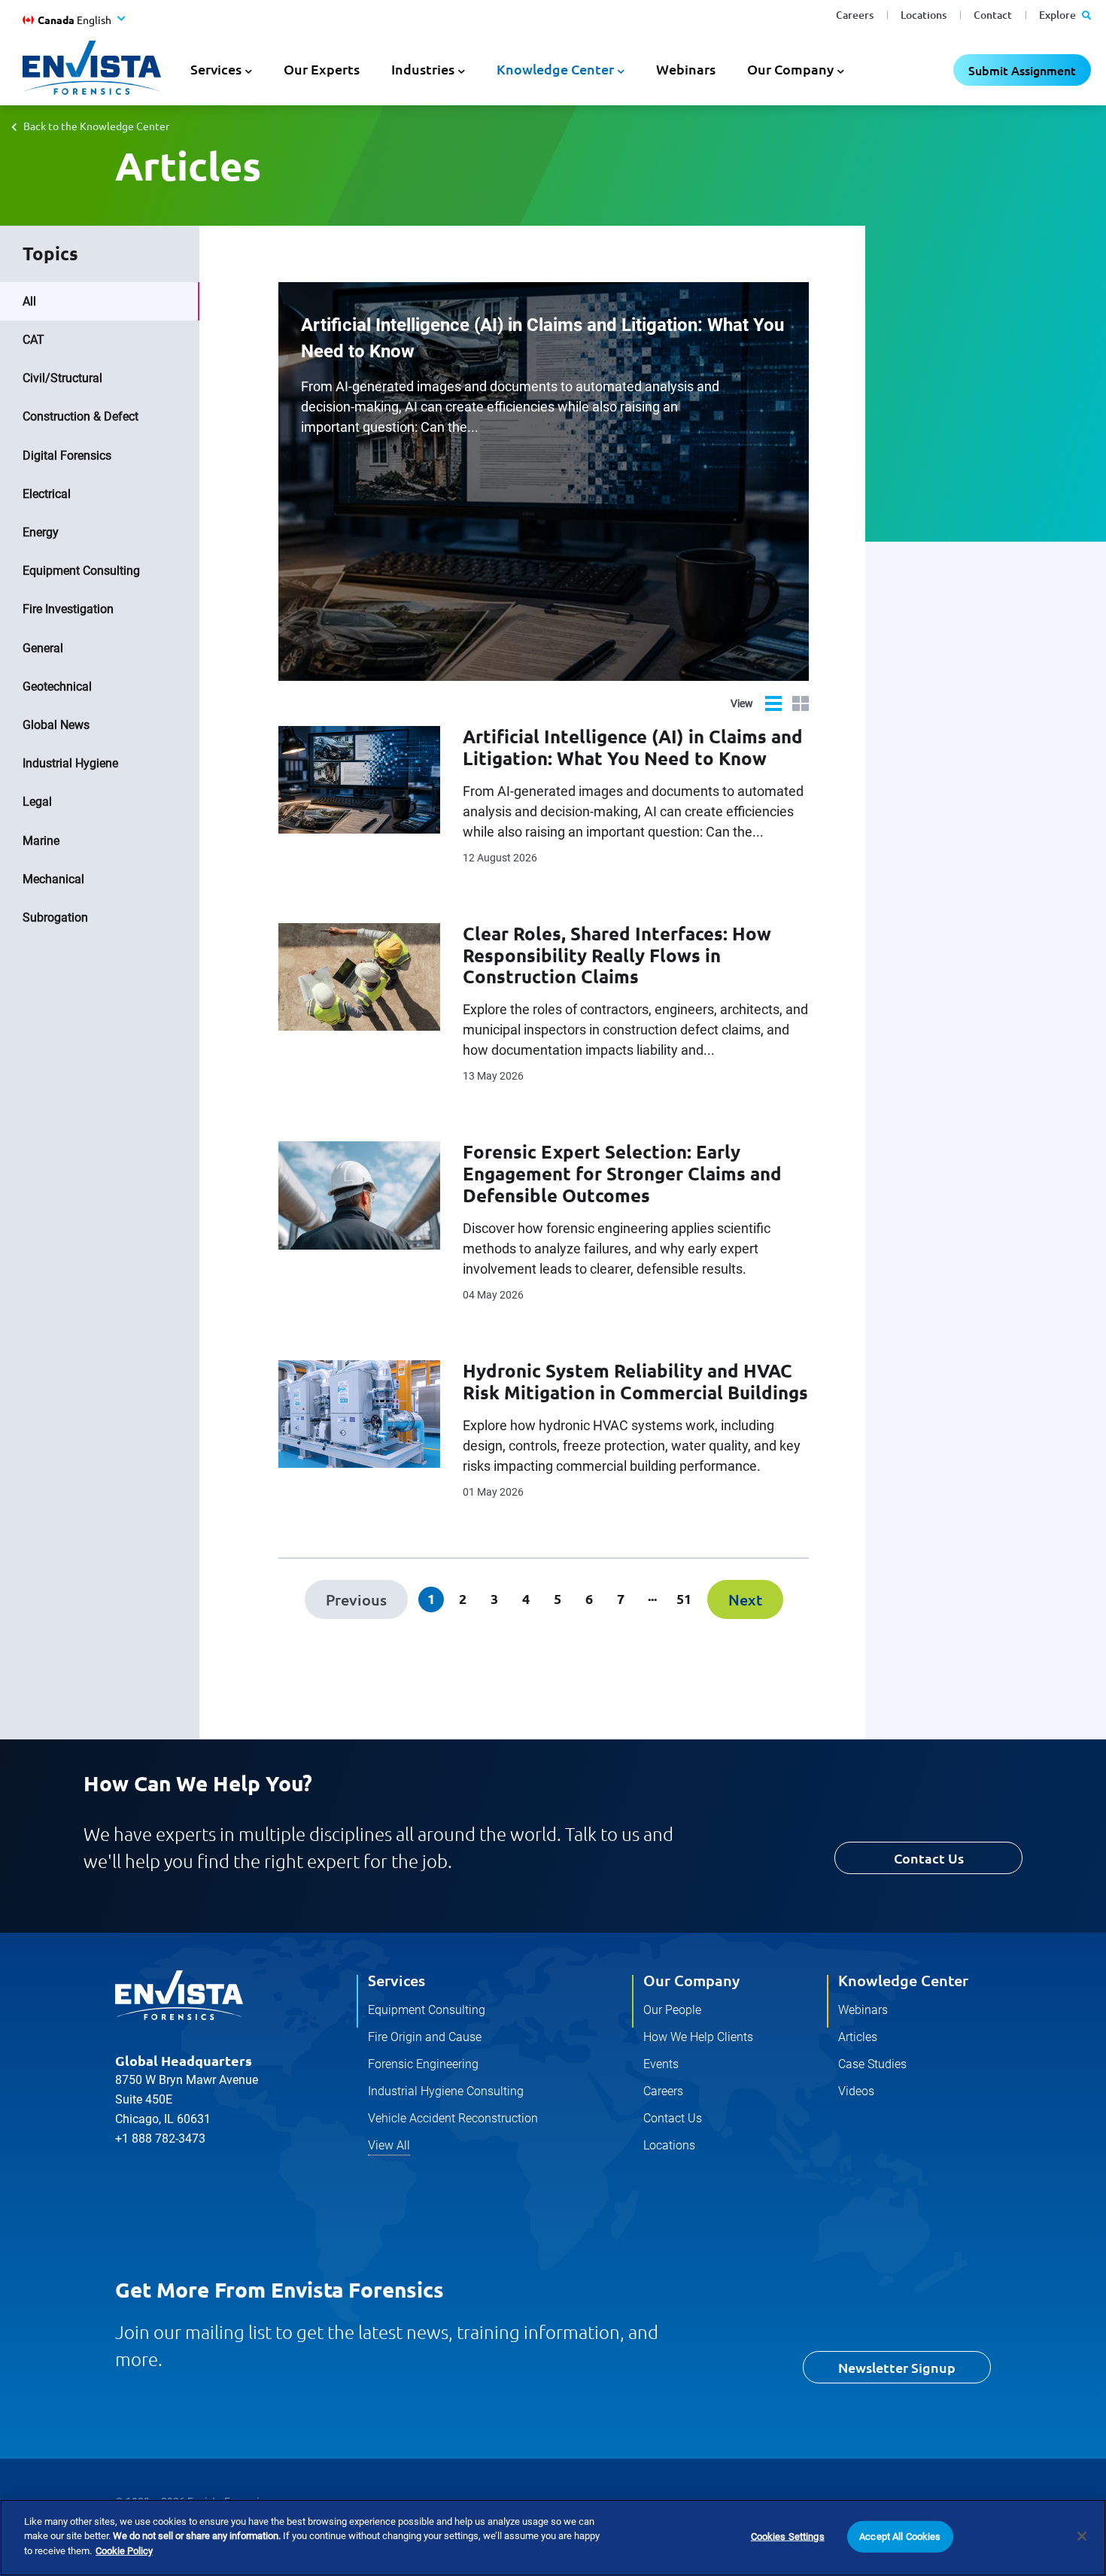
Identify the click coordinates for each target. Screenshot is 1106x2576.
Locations (924, 15)
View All (389, 2145)
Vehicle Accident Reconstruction (453, 2118)
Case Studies (872, 2064)
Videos (856, 2091)
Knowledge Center (903, 1980)
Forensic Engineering (423, 2064)
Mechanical (53, 879)
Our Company (691, 1980)
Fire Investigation (68, 609)
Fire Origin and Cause (425, 2037)
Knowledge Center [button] (555, 69)
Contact (993, 15)
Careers (855, 15)
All (29, 301)
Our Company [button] (790, 69)
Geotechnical (57, 687)
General (43, 648)
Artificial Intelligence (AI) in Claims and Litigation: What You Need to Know (542, 338)
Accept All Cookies (900, 2537)
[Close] (1082, 2536)
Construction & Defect (81, 416)
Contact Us (929, 1858)
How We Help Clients (698, 2037)
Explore (1059, 15)
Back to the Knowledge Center (96, 126)
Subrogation (55, 917)
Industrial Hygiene (70, 763)
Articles (858, 2037)
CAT (33, 340)
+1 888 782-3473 (160, 2139)
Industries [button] (423, 69)
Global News (56, 725)
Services (397, 1980)
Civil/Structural (62, 378)
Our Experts (322, 69)
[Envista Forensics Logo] (179, 1995)
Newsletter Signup (897, 2367)
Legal (37, 802)
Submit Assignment (1022, 70)
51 (684, 1598)
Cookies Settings (788, 2537)
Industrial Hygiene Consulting (446, 2091)
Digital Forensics (67, 456)
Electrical (47, 494)
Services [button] (216, 69)
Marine (41, 841)
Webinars (686, 69)
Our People (672, 2010)
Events (661, 2064)
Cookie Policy (124, 2551)
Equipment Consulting (81, 571)
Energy (41, 532)
